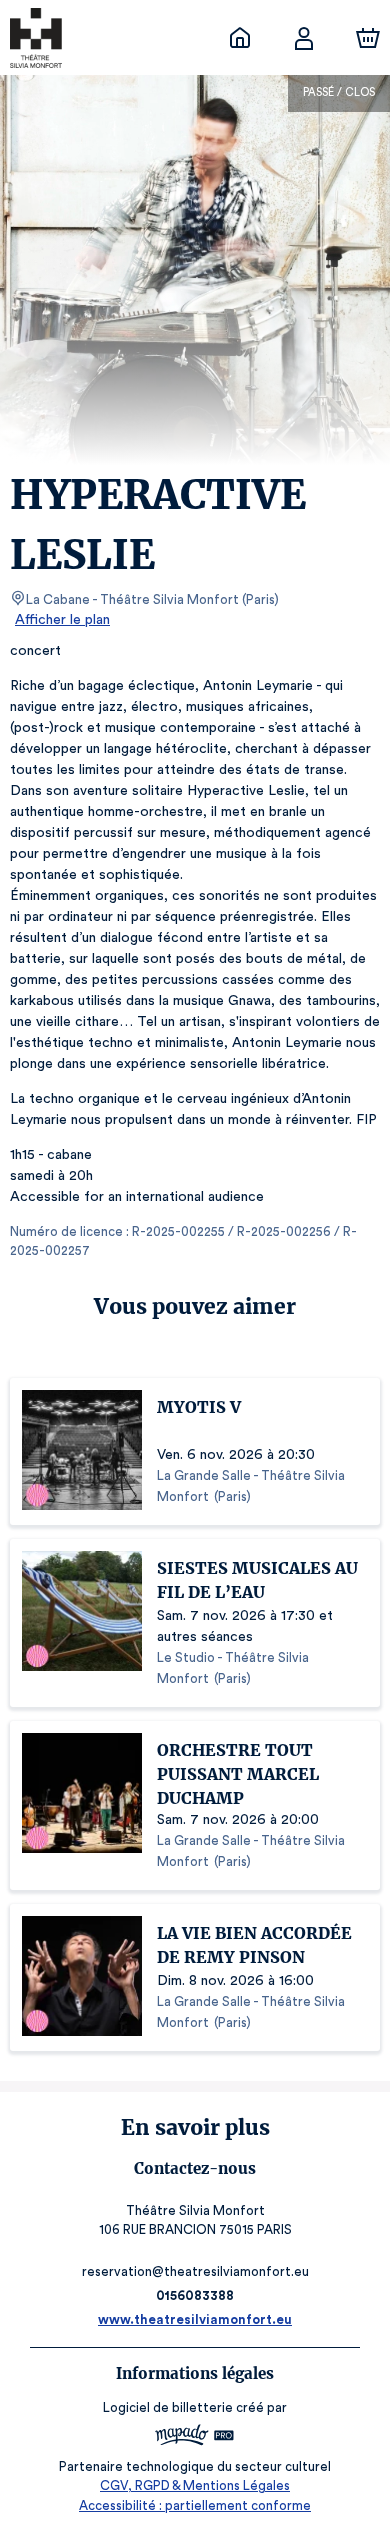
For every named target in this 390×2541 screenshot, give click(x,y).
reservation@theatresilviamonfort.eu (195, 2271)
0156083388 (195, 2295)
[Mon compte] (304, 38)
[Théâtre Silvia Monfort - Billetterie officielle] (240, 38)
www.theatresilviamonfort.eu (195, 2319)
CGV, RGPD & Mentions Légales (195, 2485)
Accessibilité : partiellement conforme (195, 2505)
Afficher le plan (62, 620)
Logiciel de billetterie (168, 2407)
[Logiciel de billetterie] (195, 2437)
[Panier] (368, 38)
